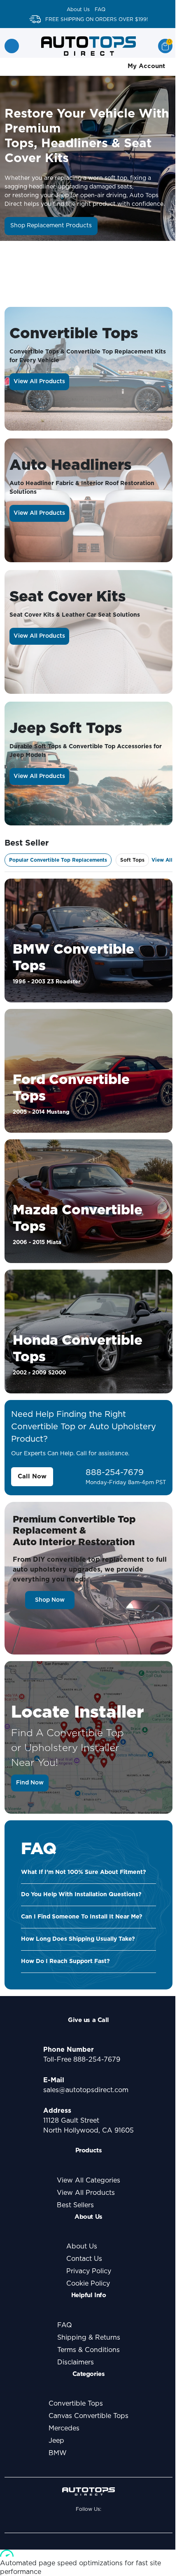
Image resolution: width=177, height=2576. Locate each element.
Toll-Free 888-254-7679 (82, 2060)
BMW (58, 2453)
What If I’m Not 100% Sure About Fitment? (84, 1872)
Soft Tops (132, 860)
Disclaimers (76, 2362)
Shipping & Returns (89, 2338)
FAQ (100, 9)
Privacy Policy (89, 2271)
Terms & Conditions (88, 2350)
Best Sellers (75, 2205)
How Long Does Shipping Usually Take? (78, 1939)
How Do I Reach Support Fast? (65, 1961)
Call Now (32, 1477)
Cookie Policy (88, 2284)
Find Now (30, 1783)
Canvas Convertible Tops (88, 2416)
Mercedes (64, 2428)
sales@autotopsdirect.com (86, 2090)
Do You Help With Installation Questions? (81, 1895)
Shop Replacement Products (51, 226)
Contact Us (84, 2259)
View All (162, 860)
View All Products (39, 382)
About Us (78, 9)
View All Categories (88, 2180)
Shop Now (50, 1600)
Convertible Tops (76, 2404)
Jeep (56, 2441)
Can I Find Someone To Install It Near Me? (82, 1917)
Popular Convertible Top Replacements (58, 860)
